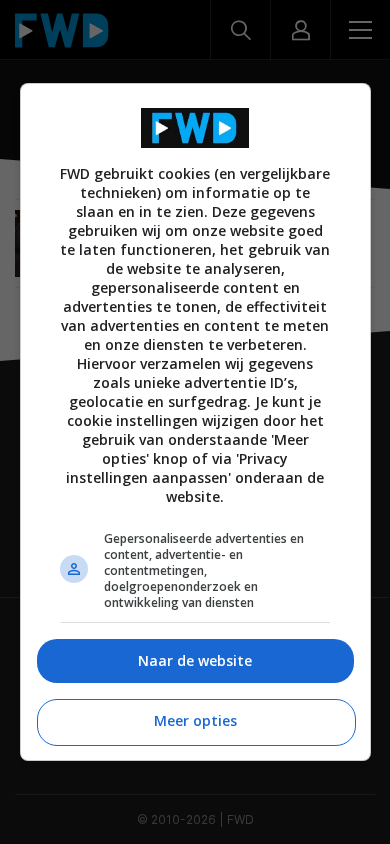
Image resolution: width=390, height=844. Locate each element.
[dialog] (195, 421)
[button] (195, 661)
